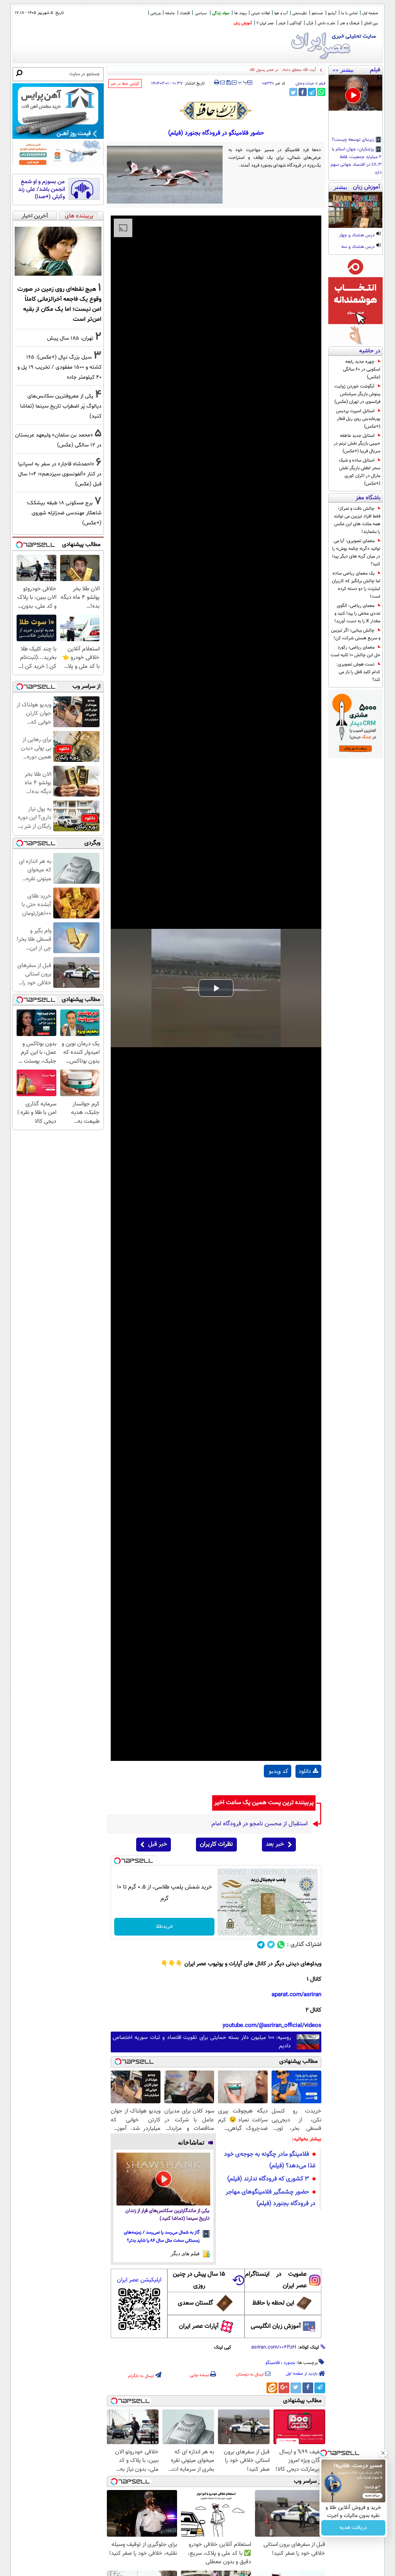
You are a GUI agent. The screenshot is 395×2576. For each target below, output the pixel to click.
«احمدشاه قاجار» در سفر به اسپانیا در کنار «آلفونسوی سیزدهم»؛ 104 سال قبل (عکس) (60, 474)
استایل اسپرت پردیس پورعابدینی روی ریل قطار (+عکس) (358, 419)
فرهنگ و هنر (349, 23)
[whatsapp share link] (321, 92)
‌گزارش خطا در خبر (125, 84)
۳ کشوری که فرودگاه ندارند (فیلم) (268, 2179)
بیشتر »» (343, 70)
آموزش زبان (243, 23)
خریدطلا (165, 1927)
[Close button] (383, 2453)
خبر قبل (158, 1844)
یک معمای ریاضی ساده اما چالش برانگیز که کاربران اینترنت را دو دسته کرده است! (356, 585)
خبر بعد (275, 1844)
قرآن (310, 23)
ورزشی (155, 13)
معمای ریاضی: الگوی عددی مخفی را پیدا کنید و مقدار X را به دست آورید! (357, 613)
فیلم (282, 23)
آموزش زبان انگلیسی (276, 2326)
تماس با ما (349, 13)
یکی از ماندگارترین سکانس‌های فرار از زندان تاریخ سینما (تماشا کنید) (167, 2215)
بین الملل (371, 23)
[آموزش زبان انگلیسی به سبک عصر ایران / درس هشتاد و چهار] (355, 210)
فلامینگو (273, 2363)
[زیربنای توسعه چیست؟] (355, 93)
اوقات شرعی (260, 13)
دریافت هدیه (353, 2528)
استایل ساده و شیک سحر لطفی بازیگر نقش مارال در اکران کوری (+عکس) (360, 472)
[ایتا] (272, 2388)
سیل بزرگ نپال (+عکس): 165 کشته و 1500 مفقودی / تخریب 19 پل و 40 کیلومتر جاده (59, 367)
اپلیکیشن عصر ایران (139, 2280)
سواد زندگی (221, 13)
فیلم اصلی (308, 1791)
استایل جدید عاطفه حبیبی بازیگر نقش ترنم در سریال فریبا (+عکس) (357, 443)
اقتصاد (185, 13)
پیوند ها (240, 13)
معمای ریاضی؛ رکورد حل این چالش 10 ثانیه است (355, 651)
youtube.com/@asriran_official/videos (272, 2026)
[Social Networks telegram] (261, 1945)
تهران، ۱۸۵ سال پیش (70, 338)
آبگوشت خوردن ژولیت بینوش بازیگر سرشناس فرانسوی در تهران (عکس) (357, 394)
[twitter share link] (293, 92)
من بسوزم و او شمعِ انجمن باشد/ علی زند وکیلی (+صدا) (41, 190)
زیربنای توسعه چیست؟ (354, 140)
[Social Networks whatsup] (281, 1945)
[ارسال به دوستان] (222, 83)
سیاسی (201, 13)
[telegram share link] (312, 92)
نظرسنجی (300, 13)
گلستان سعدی (195, 2303)
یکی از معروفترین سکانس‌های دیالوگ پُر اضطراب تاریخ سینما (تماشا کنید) (61, 406)
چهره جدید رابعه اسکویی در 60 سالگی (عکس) (362, 369)
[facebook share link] (303, 92)
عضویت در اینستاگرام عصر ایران (276, 2280)
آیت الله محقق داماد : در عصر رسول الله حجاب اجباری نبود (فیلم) (261, 70)
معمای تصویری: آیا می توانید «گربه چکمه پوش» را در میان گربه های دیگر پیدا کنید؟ (356, 553)
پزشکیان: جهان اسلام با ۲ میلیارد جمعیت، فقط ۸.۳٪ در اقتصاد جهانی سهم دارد (356, 161)
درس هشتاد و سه (359, 247)
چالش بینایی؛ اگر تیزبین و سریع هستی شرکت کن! (356, 634)
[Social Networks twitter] (271, 1945)
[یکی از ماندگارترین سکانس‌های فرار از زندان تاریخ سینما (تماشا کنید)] (163, 2179)
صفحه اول (370, 13)
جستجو (317, 13)
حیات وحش (305, 83)
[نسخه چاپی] (217, 83)
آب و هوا (281, 13)
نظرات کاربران (216, 1844)
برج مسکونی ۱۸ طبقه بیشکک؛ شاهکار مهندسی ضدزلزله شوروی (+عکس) (64, 513)
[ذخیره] (228, 83)
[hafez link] (216, 111)
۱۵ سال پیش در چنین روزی (199, 2280)
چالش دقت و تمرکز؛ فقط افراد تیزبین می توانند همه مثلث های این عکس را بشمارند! (357, 520)
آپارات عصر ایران (199, 2326)
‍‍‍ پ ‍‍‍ (243, 82)
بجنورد (289, 2363)
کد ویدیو (279, 1771)
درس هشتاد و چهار (357, 236)
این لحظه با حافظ (273, 2303)
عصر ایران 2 (265, 23)
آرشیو (332, 13)
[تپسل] (117, 1861)
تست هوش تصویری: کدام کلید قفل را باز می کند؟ (358, 672)
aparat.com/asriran (296, 1995)
